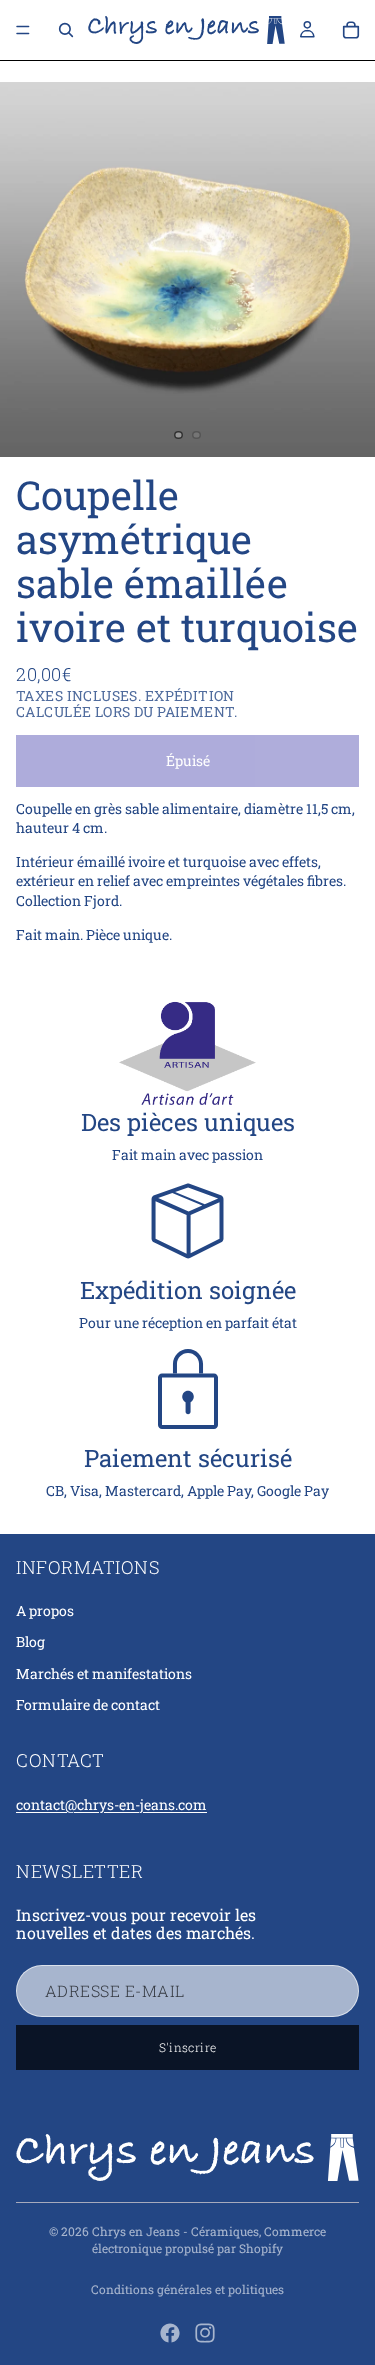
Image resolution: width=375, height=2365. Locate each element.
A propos (45, 1610)
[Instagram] (205, 2333)
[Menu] (23, 30)
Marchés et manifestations (104, 1673)
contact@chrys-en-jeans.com (111, 1804)
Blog (30, 1641)
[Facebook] (170, 2333)
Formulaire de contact (88, 1704)
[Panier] (351, 30)
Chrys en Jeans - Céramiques (175, 2231)
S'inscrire (188, 2047)
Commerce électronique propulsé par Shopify (209, 2239)
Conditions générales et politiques (187, 2289)
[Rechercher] (66, 30)
